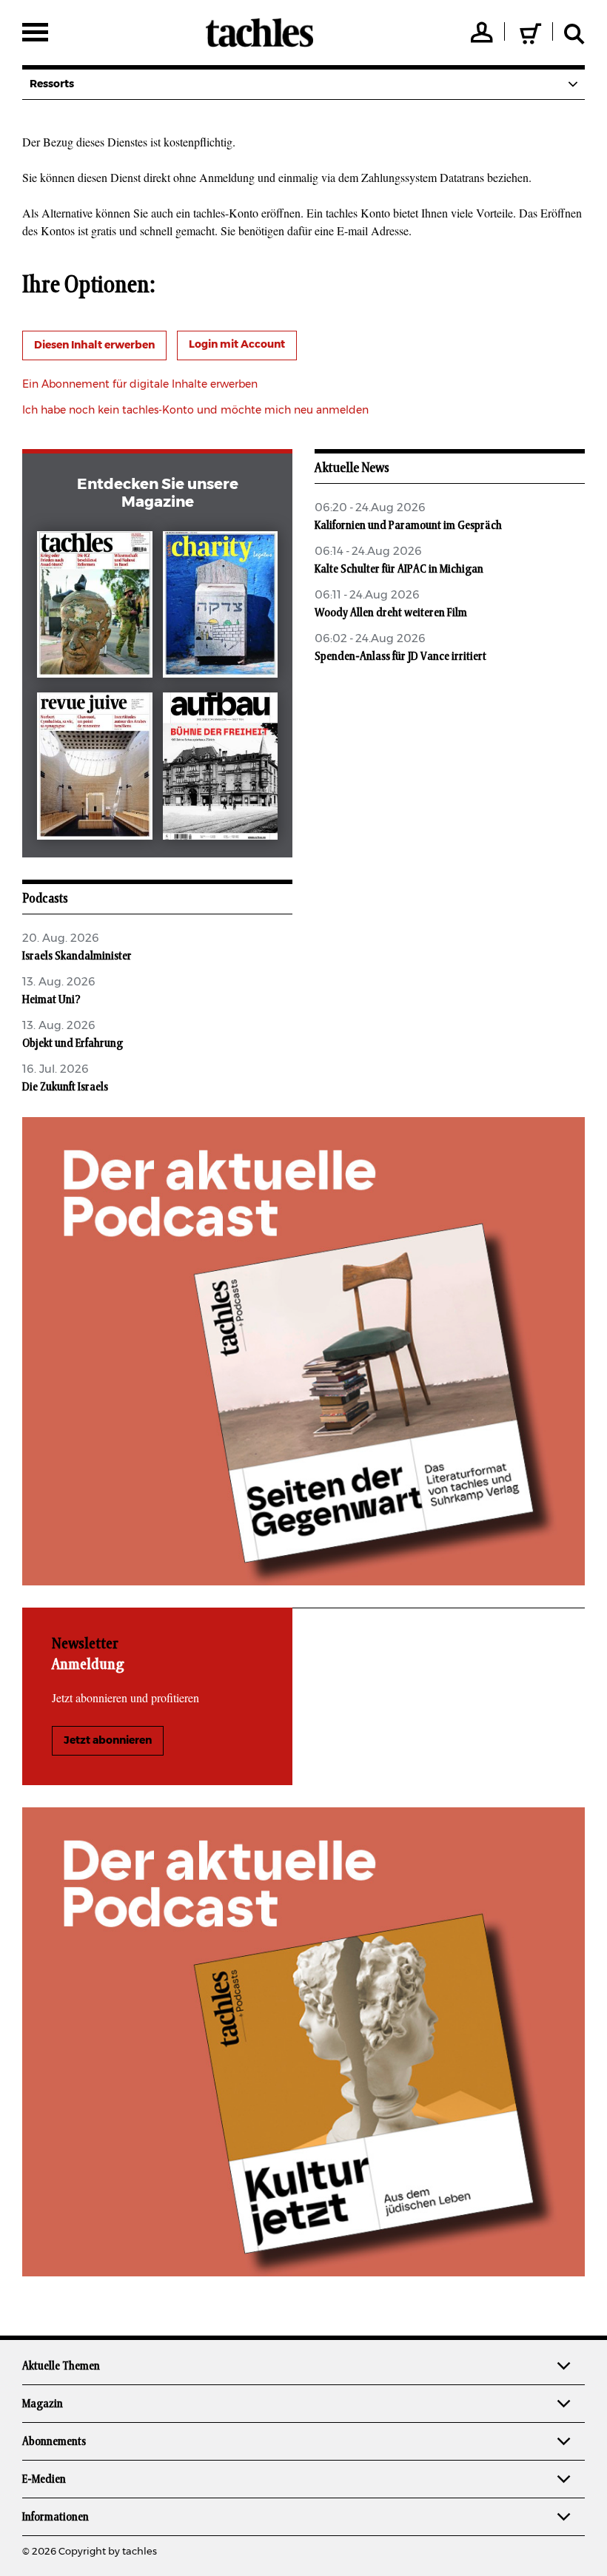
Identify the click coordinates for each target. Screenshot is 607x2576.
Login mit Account (237, 345)
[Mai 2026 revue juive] (94, 769)
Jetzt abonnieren (108, 1741)
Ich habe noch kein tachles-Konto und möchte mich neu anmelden (195, 411)
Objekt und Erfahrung (73, 1043)
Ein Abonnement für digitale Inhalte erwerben (140, 385)
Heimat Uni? (51, 999)
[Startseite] (259, 33)
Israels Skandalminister (77, 956)
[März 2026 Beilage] (220, 608)
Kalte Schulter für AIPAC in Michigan (399, 569)
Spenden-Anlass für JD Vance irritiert (400, 656)
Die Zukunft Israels (65, 1087)
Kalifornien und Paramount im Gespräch (408, 525)
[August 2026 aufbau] (220, 769)
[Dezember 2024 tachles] (94, 608)
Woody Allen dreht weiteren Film (391, 613)
